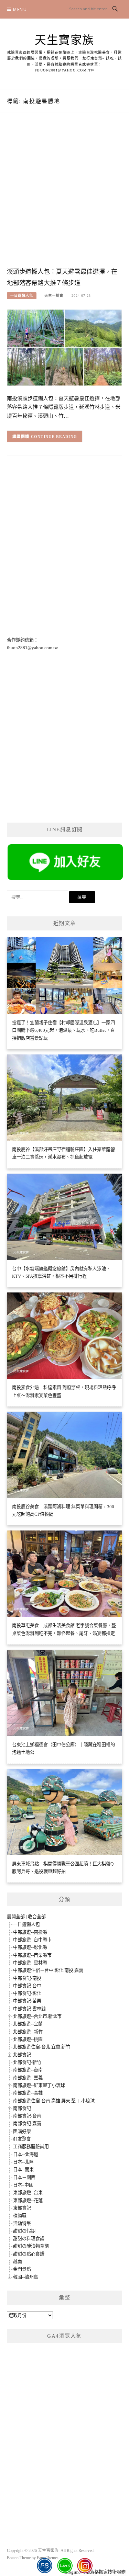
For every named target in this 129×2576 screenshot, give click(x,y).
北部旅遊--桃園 (28, 2039)
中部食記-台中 (27, 1986)
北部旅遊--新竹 (28, 2032)
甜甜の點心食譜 (29, 2254)
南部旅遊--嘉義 (28, 2078)
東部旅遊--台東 (28, 2193)
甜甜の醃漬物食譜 (31, 2246)
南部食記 (22, 2108)
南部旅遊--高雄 (28, 2093)
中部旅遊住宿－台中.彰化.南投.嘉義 (48, 1970)
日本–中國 (23, 2185)
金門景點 (22, 2269)
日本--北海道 (26, 2154)
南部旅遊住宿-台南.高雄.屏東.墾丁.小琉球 (54, 2101)
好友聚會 (22, 2139)
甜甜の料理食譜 (29, 2239)
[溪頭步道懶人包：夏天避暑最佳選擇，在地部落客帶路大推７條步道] (64, 347)
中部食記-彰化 (27, 1993)
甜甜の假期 (24, 2231)
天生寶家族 (64, 40)
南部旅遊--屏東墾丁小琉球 (39, 2085)
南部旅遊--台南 (28, 2070)
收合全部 (37, 1917)
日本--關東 (23, 2170)
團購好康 (22, 2131)
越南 (18, 2262)
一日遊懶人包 (22, 296)
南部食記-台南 (27, 2116)
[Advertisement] (64, 197)
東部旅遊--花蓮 (28, 2200)
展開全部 (16, 1917)
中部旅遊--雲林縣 (30, 1963)
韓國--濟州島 (26, 2277)
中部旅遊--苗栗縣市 (32, 1955)
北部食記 (22, 2055)
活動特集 (22, 2223)
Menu (20, 9)
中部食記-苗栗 (27, 2001)
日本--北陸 (23, 2162)
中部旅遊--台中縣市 (32, 1940)
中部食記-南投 (27, 1978)
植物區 (20, 2216)
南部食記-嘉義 (27, 2123)
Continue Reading (54, 437)
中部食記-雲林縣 (29, 2009)
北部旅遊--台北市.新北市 (37, 2016)
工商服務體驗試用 (31, 2146)
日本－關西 (24, 2177)
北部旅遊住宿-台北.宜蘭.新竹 (42, 2047)
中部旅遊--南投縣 (30, 1932)
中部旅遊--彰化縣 (30, 1947)
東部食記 (22, 2208)
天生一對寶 (54, 296)
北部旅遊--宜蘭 (28, 2024)
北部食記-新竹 (27, 2062)
